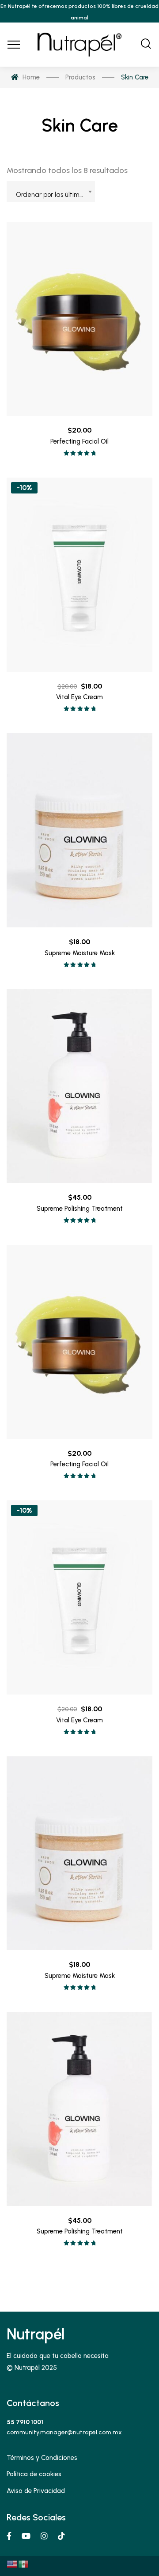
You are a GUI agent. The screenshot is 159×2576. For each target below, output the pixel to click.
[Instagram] (44, 2536)
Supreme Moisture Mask (80, 953)
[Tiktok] (61, 2536)
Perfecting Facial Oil (79, 441)
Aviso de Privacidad (36, 2491)
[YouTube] (26, 2536)
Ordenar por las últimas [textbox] (51, 195)
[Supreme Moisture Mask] (79, 830)
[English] (12, 2564)
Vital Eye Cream (79, 697)
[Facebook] (9, 2536)
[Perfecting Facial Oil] (79, 319)
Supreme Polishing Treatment (80, 1209)
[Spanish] (24, 2564)
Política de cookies (34, 2474)
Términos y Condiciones (42, 2458)
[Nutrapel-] (79, 45)
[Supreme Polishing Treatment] (79, 1086)
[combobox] (51, 192)
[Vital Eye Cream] (79, 575)
